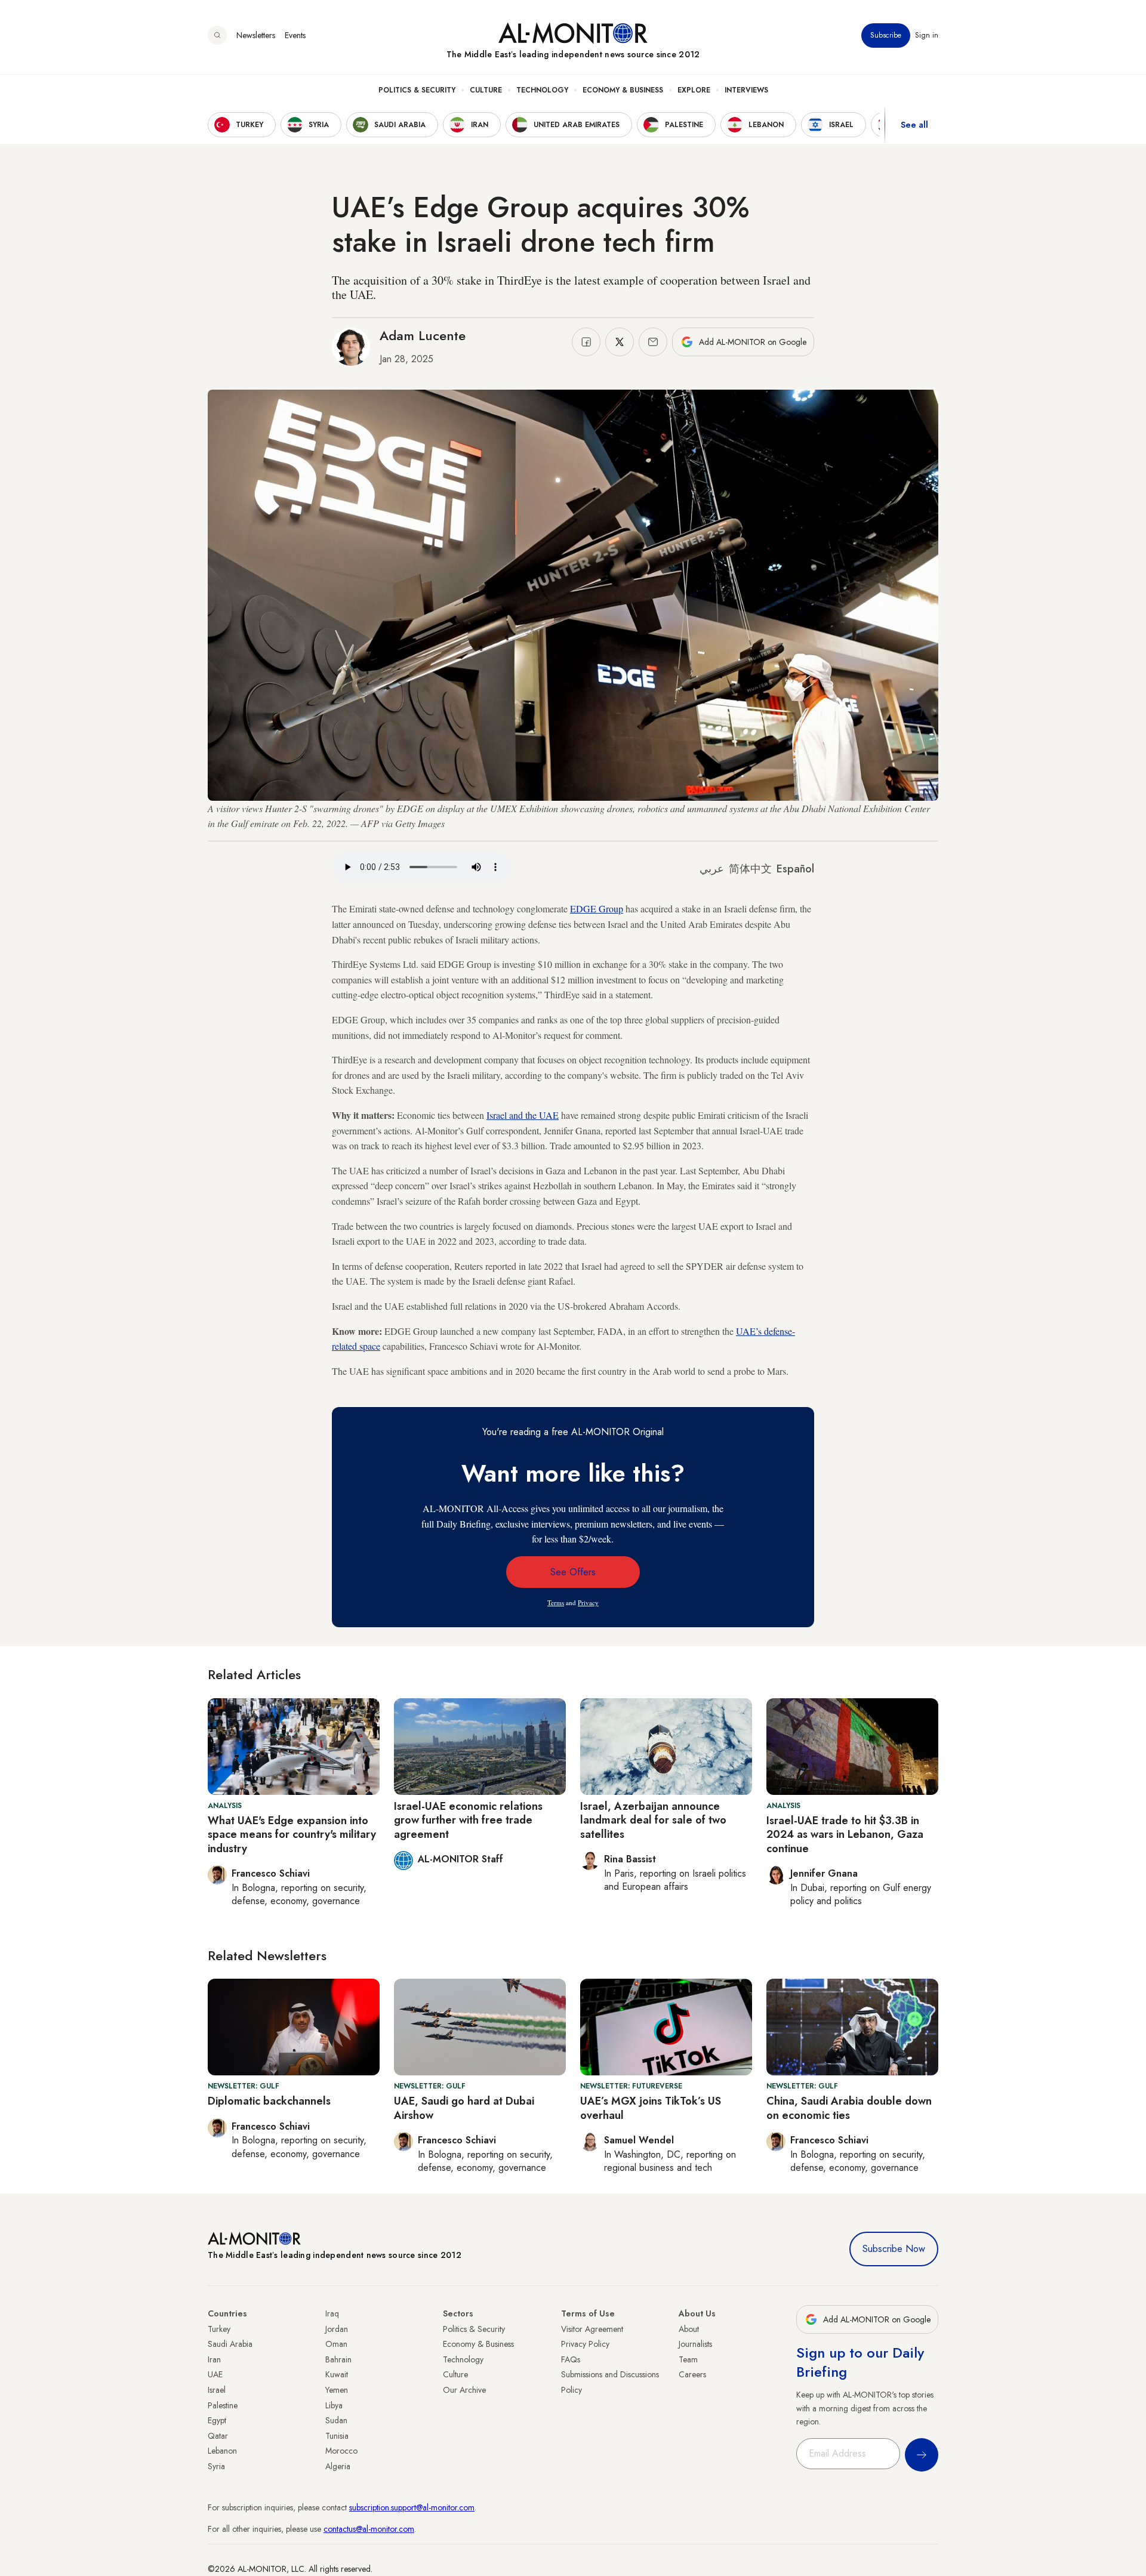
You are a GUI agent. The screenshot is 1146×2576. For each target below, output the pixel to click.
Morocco (341, 2451)
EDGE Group (597, 908)
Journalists (695, 2344)
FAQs (571, 2359)
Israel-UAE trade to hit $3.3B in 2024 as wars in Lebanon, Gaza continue (845, 1835)
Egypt (217, 2420)
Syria (216, 2466)
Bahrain (338, 2359)
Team (688, 2359)
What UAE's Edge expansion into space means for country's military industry (292, 1835)
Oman (336, 2344)
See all (914, 125)
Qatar (218, 2436)
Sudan (336, 2420)
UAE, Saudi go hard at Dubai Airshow (464, 2108)
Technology (542, 90)
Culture (486, 90)
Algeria (338, 2466)
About (689, 2329)
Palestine (223, 2405)
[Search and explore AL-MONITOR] (217, 35)
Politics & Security (417, 90)
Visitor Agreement (592, 2329)
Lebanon (222, 2451)
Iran (214, 2359)
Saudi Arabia (230, 2344)
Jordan (337, 2329)
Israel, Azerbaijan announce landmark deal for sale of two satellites (653, 1820)
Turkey (219, 2329)
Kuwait (337, 2374)
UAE (215, 2374)
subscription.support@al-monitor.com (412, 2507)
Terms (556, 1602)
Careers (692, 2374)
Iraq (332, 2313)
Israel (217, 2390)
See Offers (573, 1572)
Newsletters (256, 35)
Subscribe (886, 35)
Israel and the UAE (523, 1115)
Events (295, 35)
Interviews (746, 90)
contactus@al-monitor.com (369, 2529)
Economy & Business (623, 90)
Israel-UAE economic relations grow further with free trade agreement (468, 1820)
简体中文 (750, 869)
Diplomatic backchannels (269, 2101)
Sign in (927, 35)
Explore (694, 90)
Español (795, 869)
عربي (712, 869)
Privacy (588, 1602)
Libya (334, 2405)
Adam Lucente (423, 335)
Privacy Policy (585, 2344)
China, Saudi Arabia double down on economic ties (849, 2108)
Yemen (337, 2390)
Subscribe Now (894, 2249)
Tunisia (337, 2436)
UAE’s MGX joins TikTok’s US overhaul (651, 2108)
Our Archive (464, 2390)
